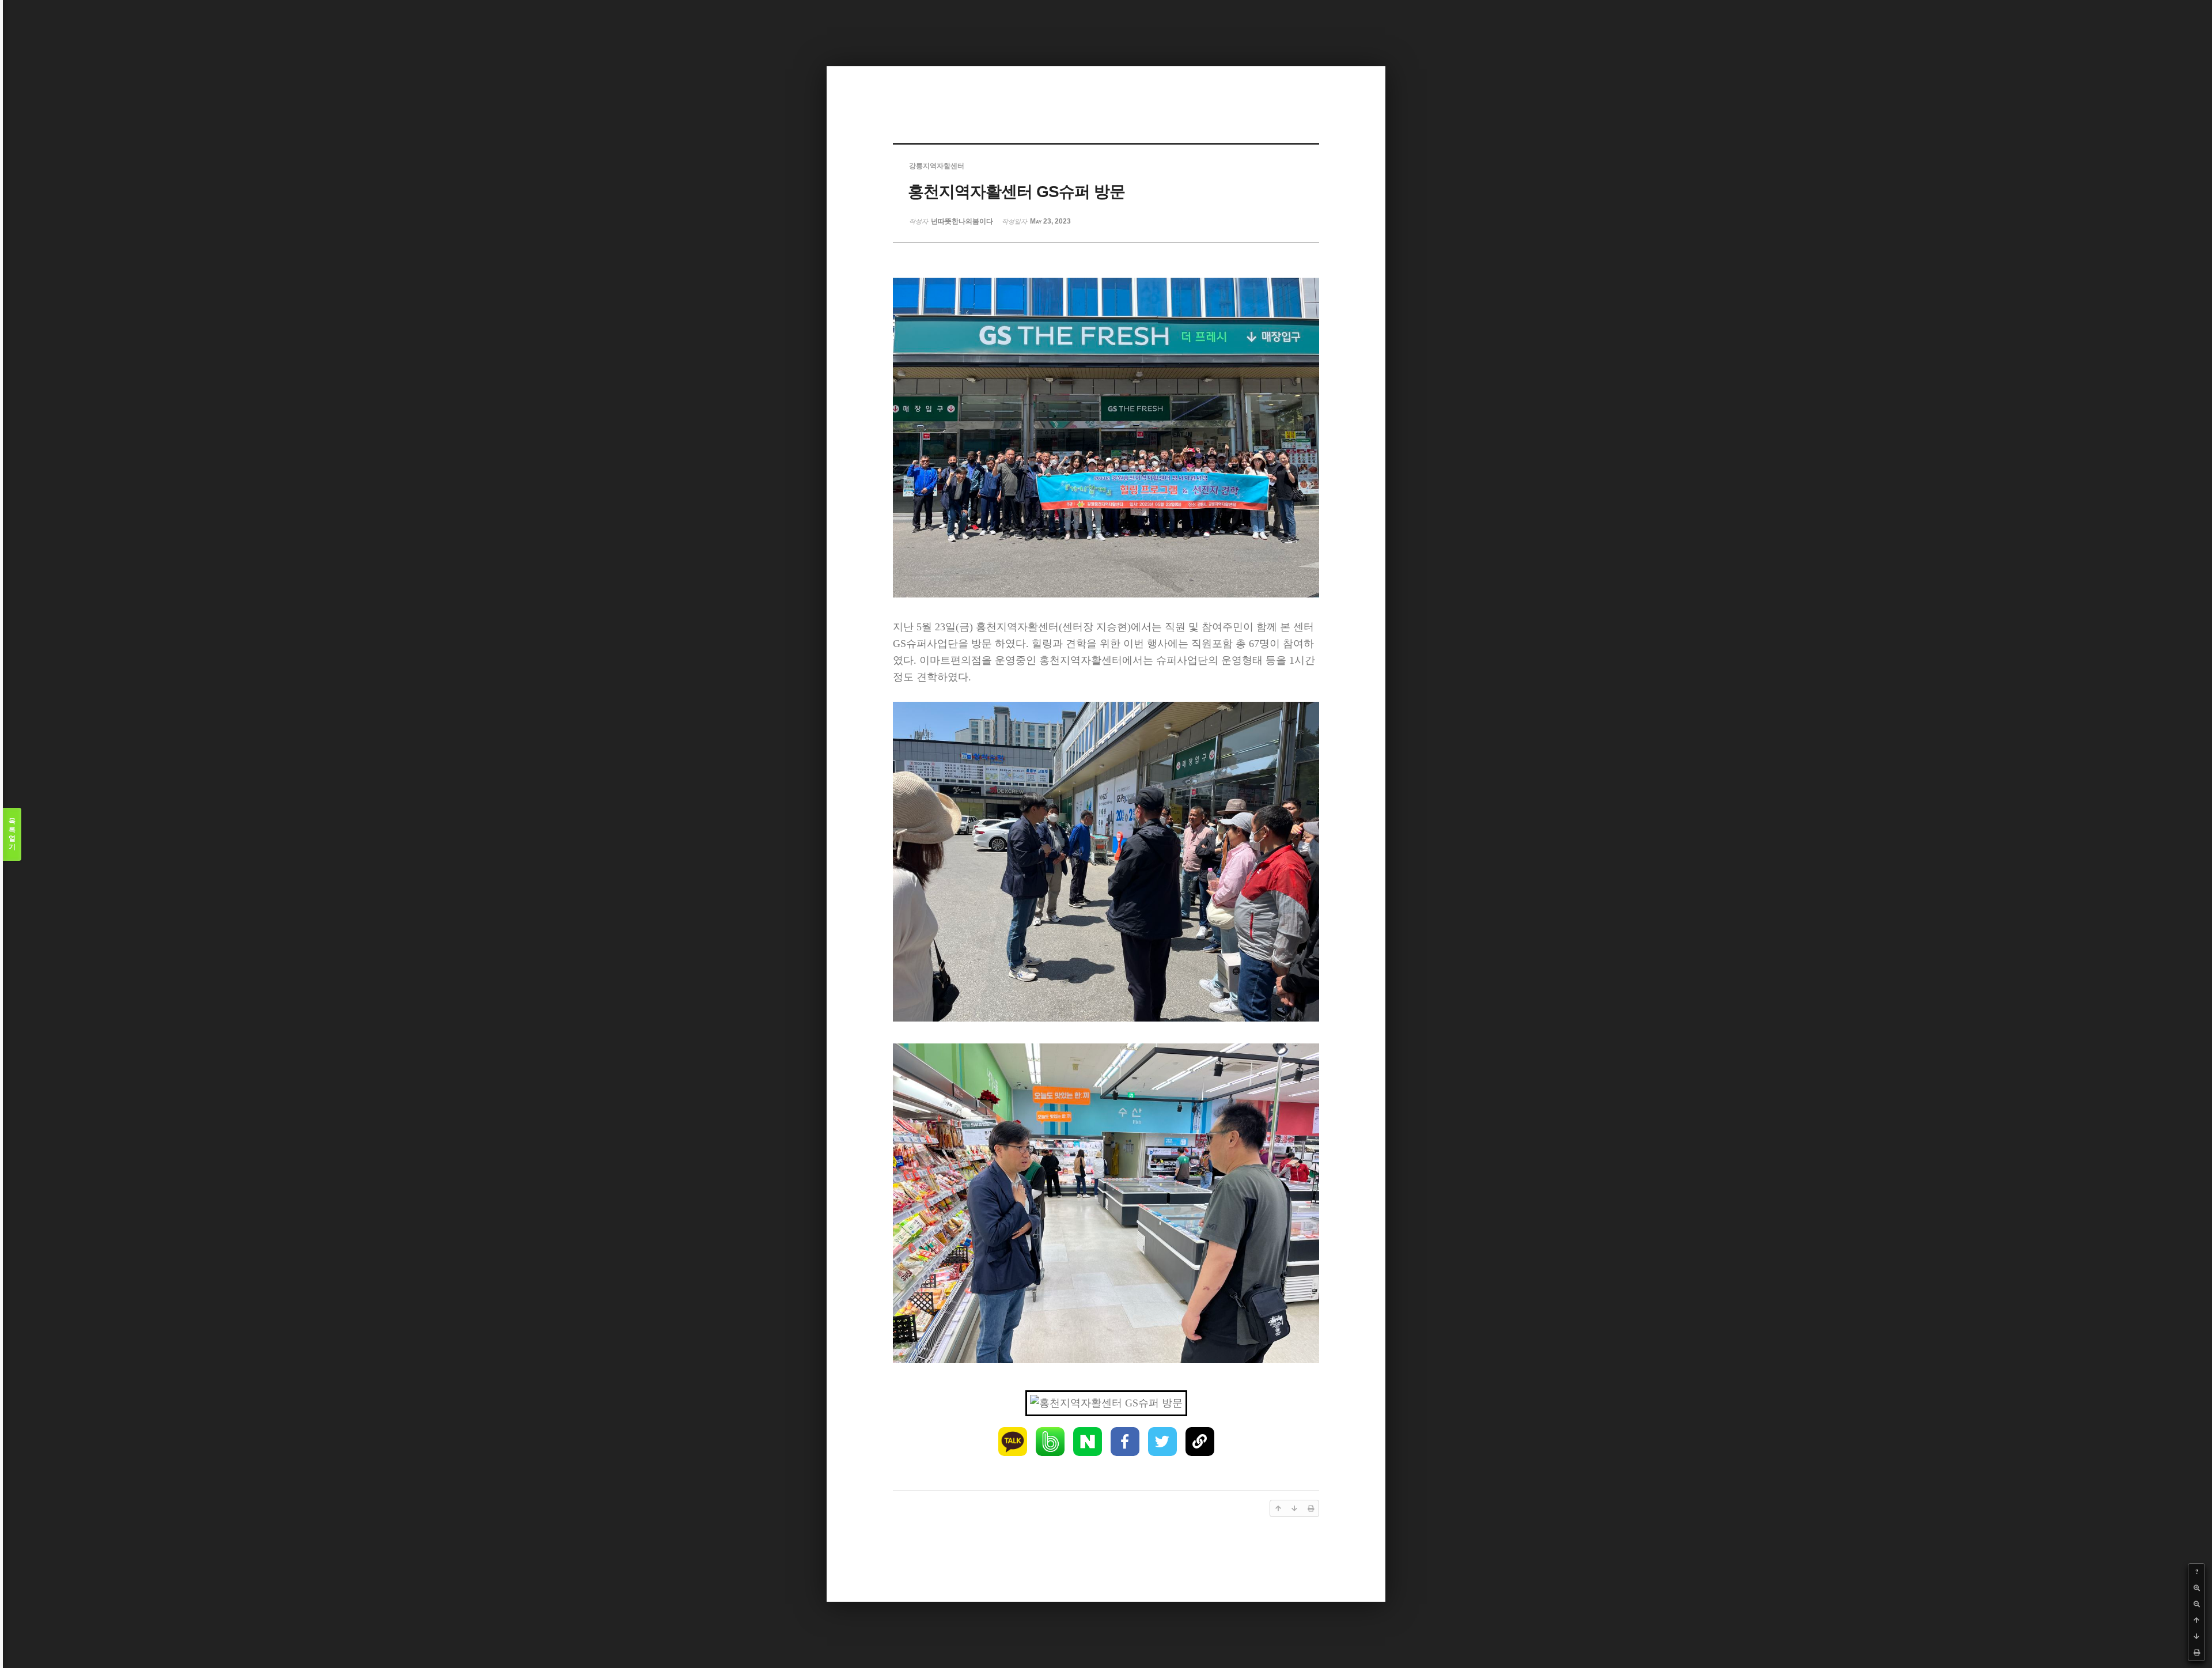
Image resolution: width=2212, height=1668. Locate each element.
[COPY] (1200, 1442)
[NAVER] (1088, 1442)
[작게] (2196, 1604)
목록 (12, 834)
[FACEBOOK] (1125, 1442)
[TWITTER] (1162, 1442)
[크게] (2196, 1588)
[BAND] (1050, 1442)
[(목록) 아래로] (2196, 1636)
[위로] (2196, 1620)
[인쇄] (2196, 1652)
